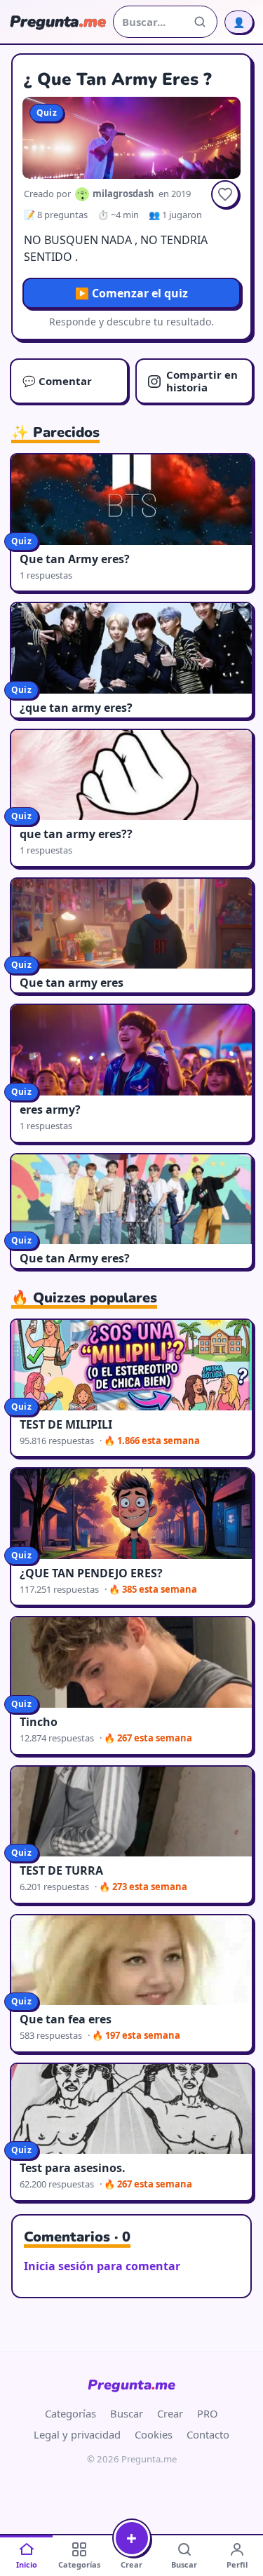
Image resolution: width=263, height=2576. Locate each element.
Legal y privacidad (77, 2434)
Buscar (127, 2413)
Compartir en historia (202, 380)
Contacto (208, 2434)
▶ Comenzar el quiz (131, 293)
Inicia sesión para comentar (102, 2266)
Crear (170, 2413)
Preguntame (131, 2385)
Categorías (70, 2413)
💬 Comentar (57, 381)
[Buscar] (200, 22)
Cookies (154, 2434)
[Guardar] (225, 194)
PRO (208, 2413)
